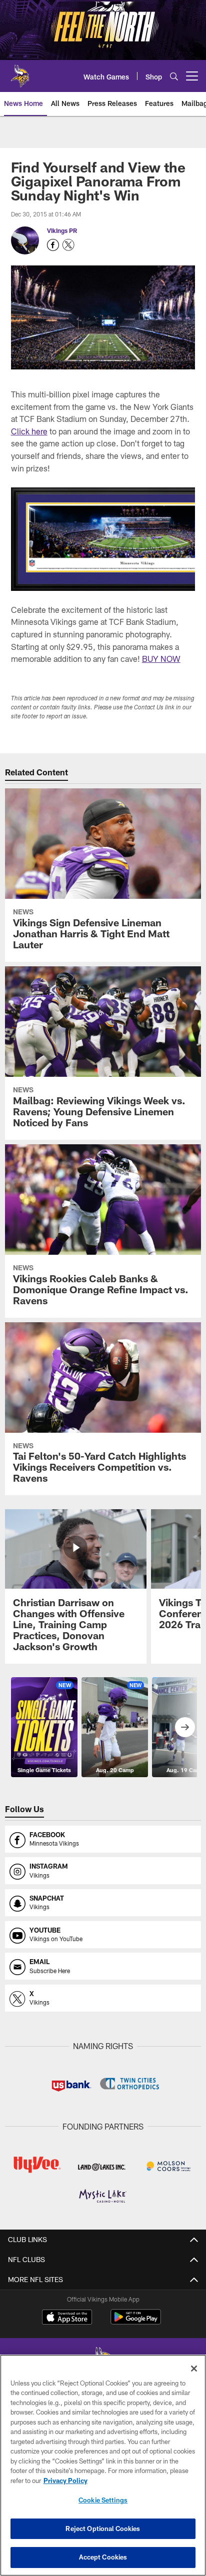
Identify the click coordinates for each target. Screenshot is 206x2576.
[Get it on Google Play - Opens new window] (136, 2322)
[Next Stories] (185, 1727)
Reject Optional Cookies (103, 2529)
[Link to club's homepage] (20, 72)
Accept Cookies (103, 2557)
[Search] (174, 76)
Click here (29, 431)
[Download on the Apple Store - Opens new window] (67, 2318)
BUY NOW (161, 659)
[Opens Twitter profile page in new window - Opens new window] (68, 245)
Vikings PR (62, 230)
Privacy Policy (65, 2481)
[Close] (194, 2369)
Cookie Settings (103, 2500)
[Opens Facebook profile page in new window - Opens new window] (53, 245)
